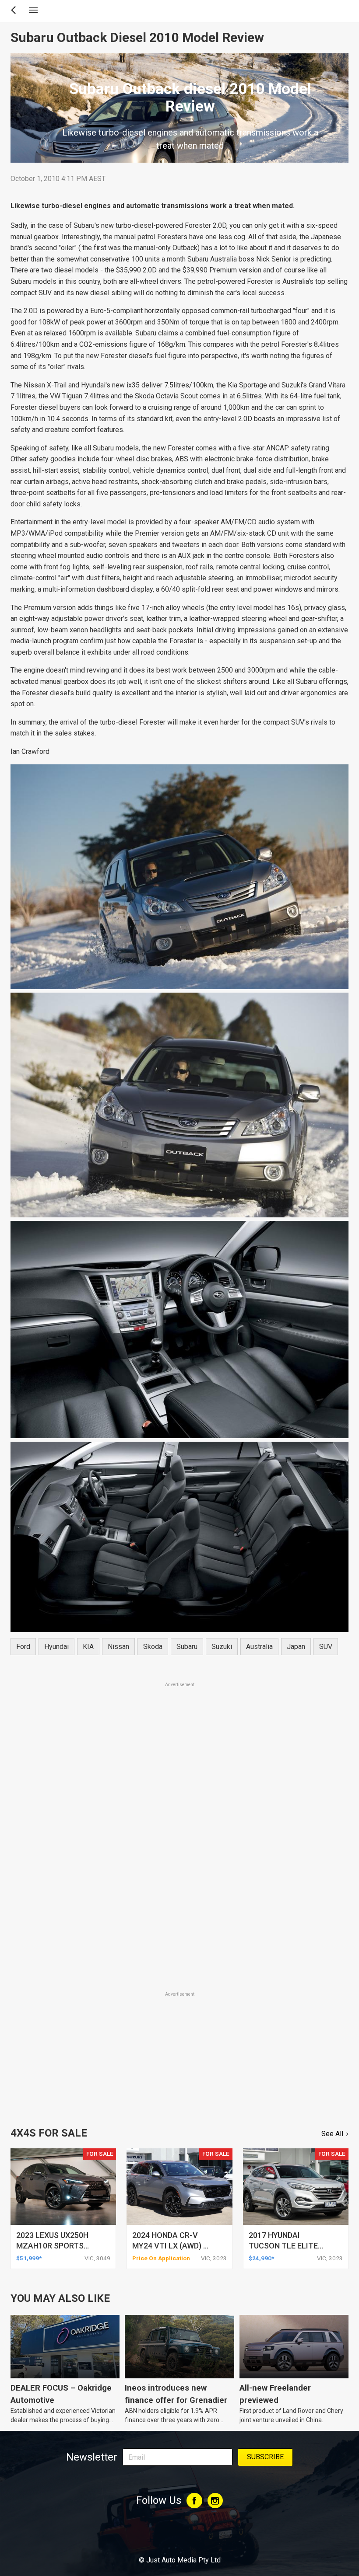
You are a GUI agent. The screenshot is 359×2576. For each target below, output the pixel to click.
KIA (88, 1647)
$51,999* (29, 2258)
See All (332, 2134)
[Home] (179, 2536)
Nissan (118, 1647)
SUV (326, 1647)
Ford (23, 1647)
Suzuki (222, 1647)
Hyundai (56, 1647)
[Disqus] (179, 1868)
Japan (296, 1647)
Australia (259, 1647)
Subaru (187, 1647)
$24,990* (261, 2258)
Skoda (153, 1647)
